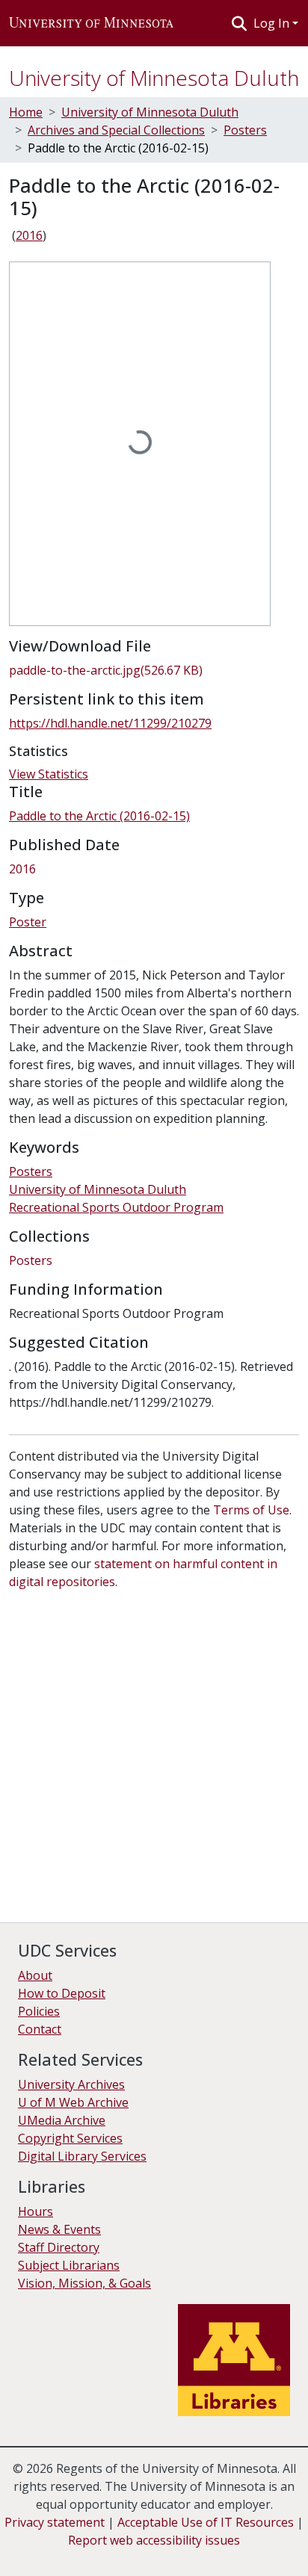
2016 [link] (29, 235)
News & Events (59, 2229)
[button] (91, 23)
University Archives (71, 2084)
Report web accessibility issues (154, 2540)
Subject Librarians (69, 2265)
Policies (39, 2011)
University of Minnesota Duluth (154, 78)
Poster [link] (28, 922)
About (35, 1975)
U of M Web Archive (73, 2102)
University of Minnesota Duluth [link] (150, 112)
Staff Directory (59, 2247)
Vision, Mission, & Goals (84, 2283)
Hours (36, 2211)
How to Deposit (62, 1993)
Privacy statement (55, 2522)
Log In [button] (273, 23)
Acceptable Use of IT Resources (206, 2522)
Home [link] (26, 112)
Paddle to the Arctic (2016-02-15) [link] (99, 816)
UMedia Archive (62, 2120)
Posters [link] (245, 130)
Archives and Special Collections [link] (116, 130)
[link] (154, 670)
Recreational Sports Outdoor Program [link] (116, 1207)
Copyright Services (70, 2138)
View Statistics (49, 774)
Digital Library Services (82, 2156)
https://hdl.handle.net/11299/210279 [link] (110, 723)
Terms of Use (251, 1510)
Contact (40, 2029)
